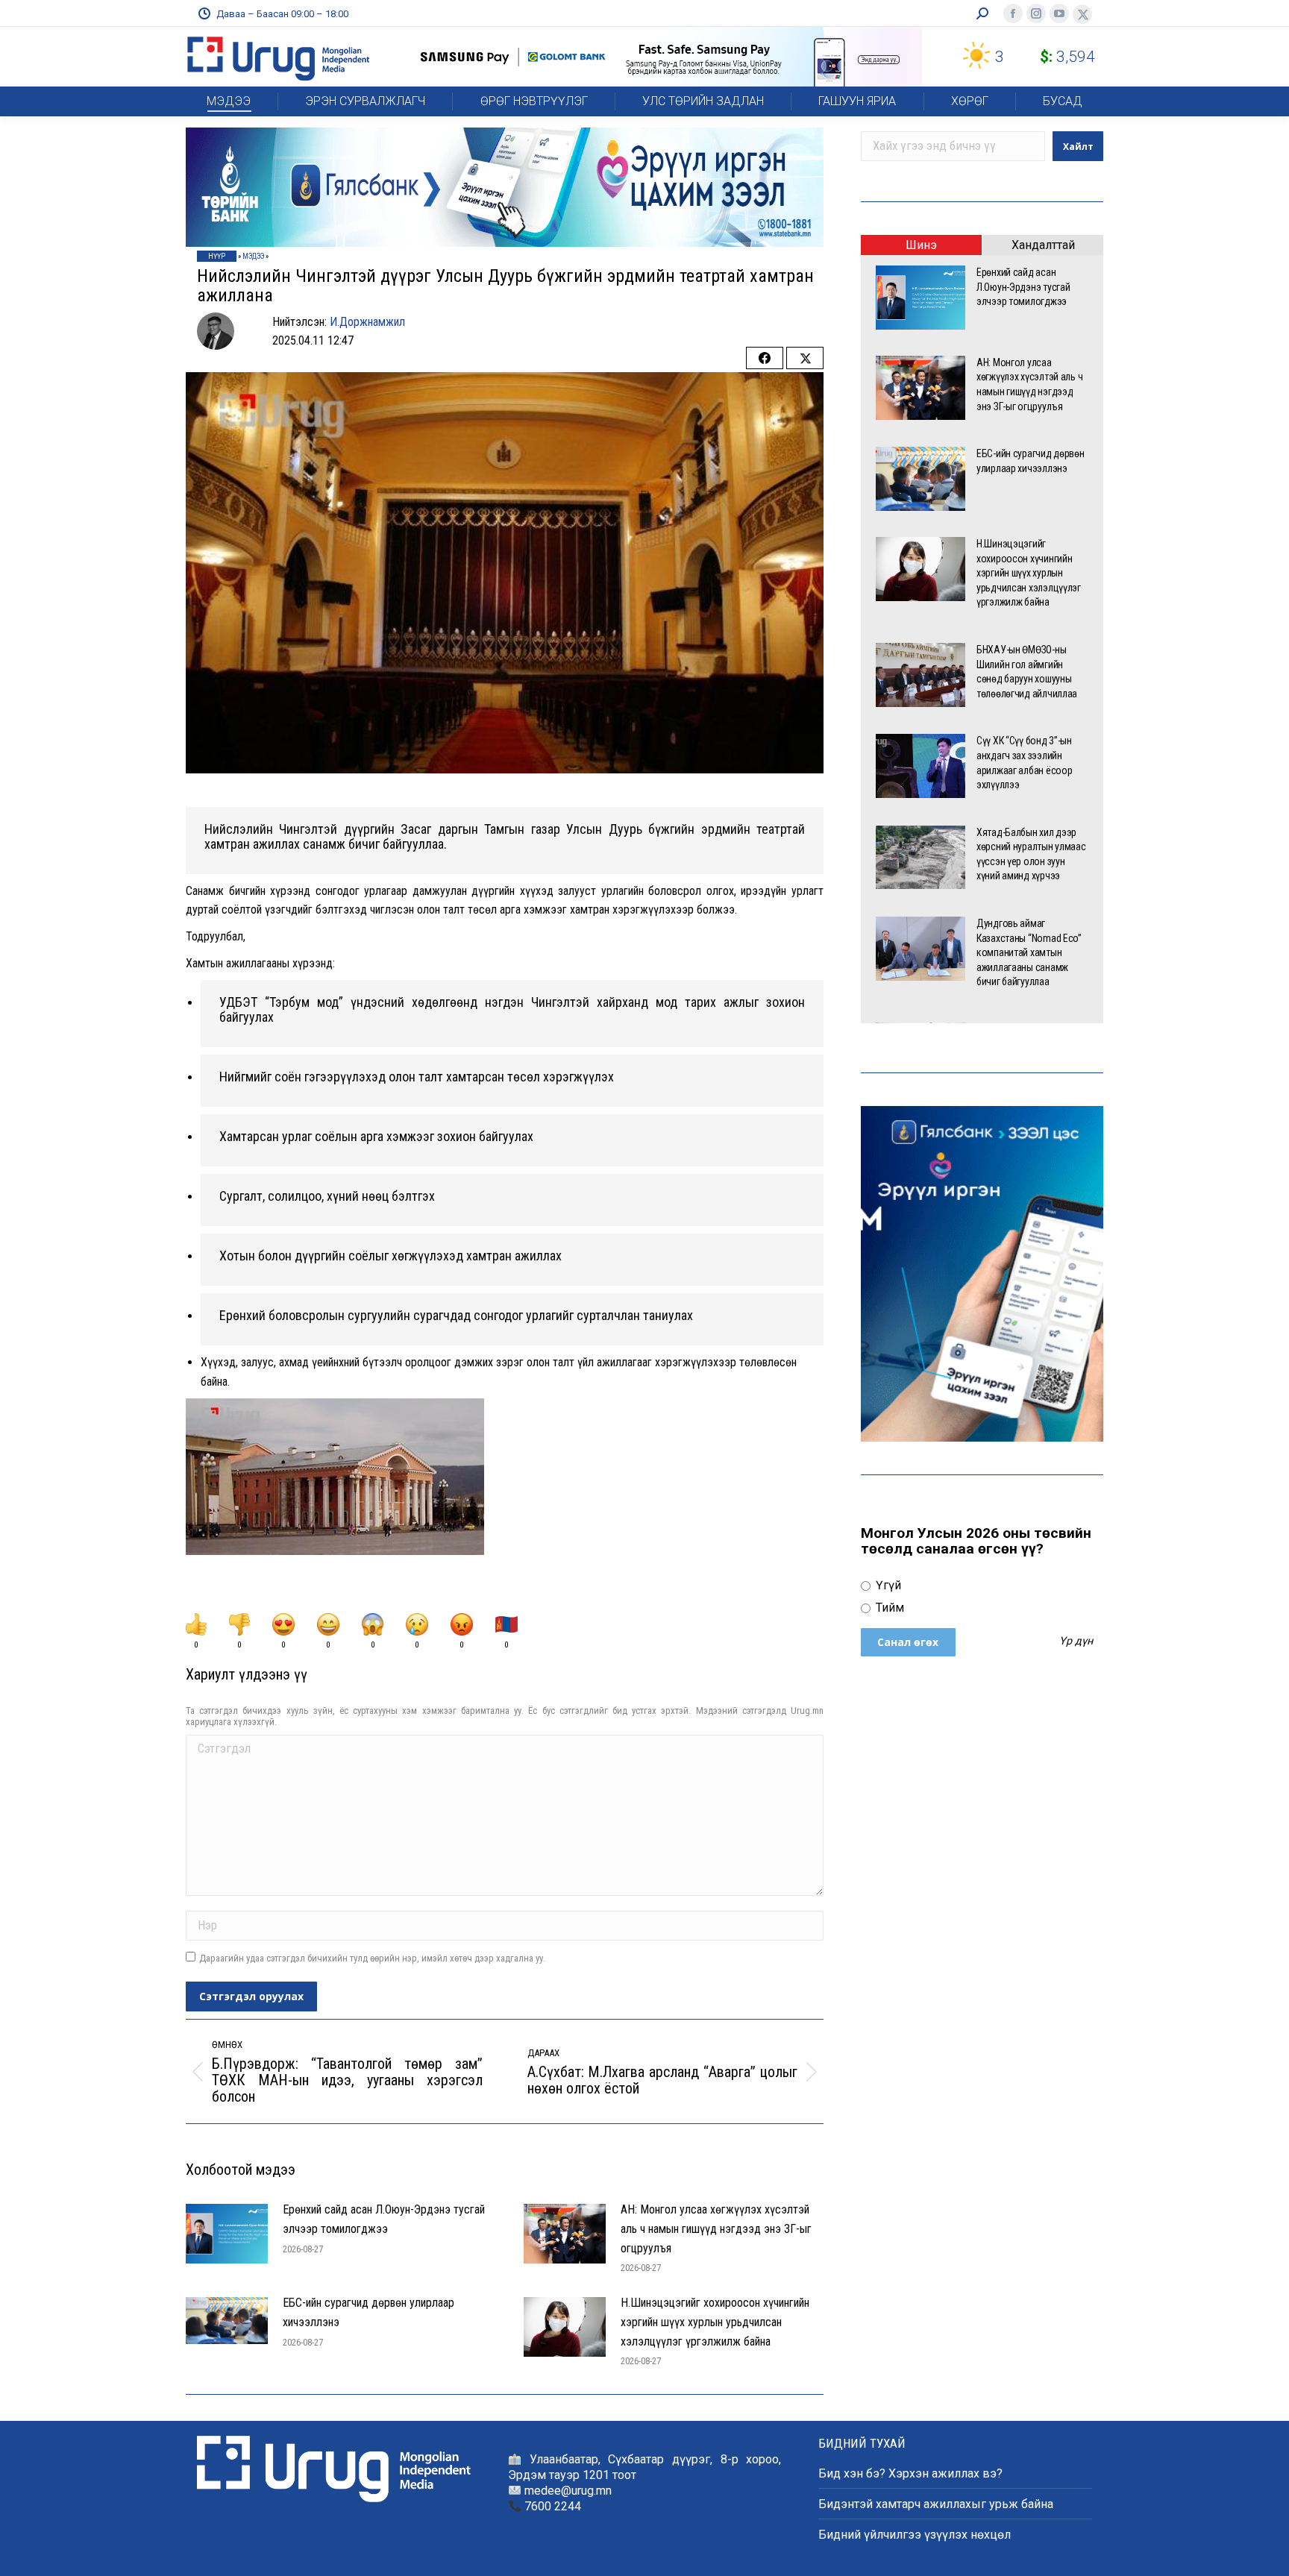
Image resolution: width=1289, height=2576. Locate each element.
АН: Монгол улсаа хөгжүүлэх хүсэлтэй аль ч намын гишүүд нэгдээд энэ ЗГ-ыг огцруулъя (716, 2228)
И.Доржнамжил (367, 322)
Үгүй (887, 1585)
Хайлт (1078, 147)
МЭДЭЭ (253, 256)
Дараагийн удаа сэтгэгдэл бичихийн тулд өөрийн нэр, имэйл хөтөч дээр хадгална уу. (372, 1958)
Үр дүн (1076, 1642)
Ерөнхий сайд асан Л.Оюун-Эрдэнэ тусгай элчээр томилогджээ (384, 2219)
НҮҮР (217, 256)
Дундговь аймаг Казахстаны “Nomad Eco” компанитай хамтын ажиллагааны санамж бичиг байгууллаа (1029, 952)
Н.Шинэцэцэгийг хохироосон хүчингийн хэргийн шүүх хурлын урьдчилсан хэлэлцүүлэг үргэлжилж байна (715, 2322)
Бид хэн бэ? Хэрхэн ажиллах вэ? (910, 2473)
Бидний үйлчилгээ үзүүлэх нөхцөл (915, 2535)
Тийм (888, 1608)
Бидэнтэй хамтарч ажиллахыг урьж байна (936, 2504)
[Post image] (227, 2234)
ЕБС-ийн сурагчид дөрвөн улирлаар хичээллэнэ (368, 2312)
